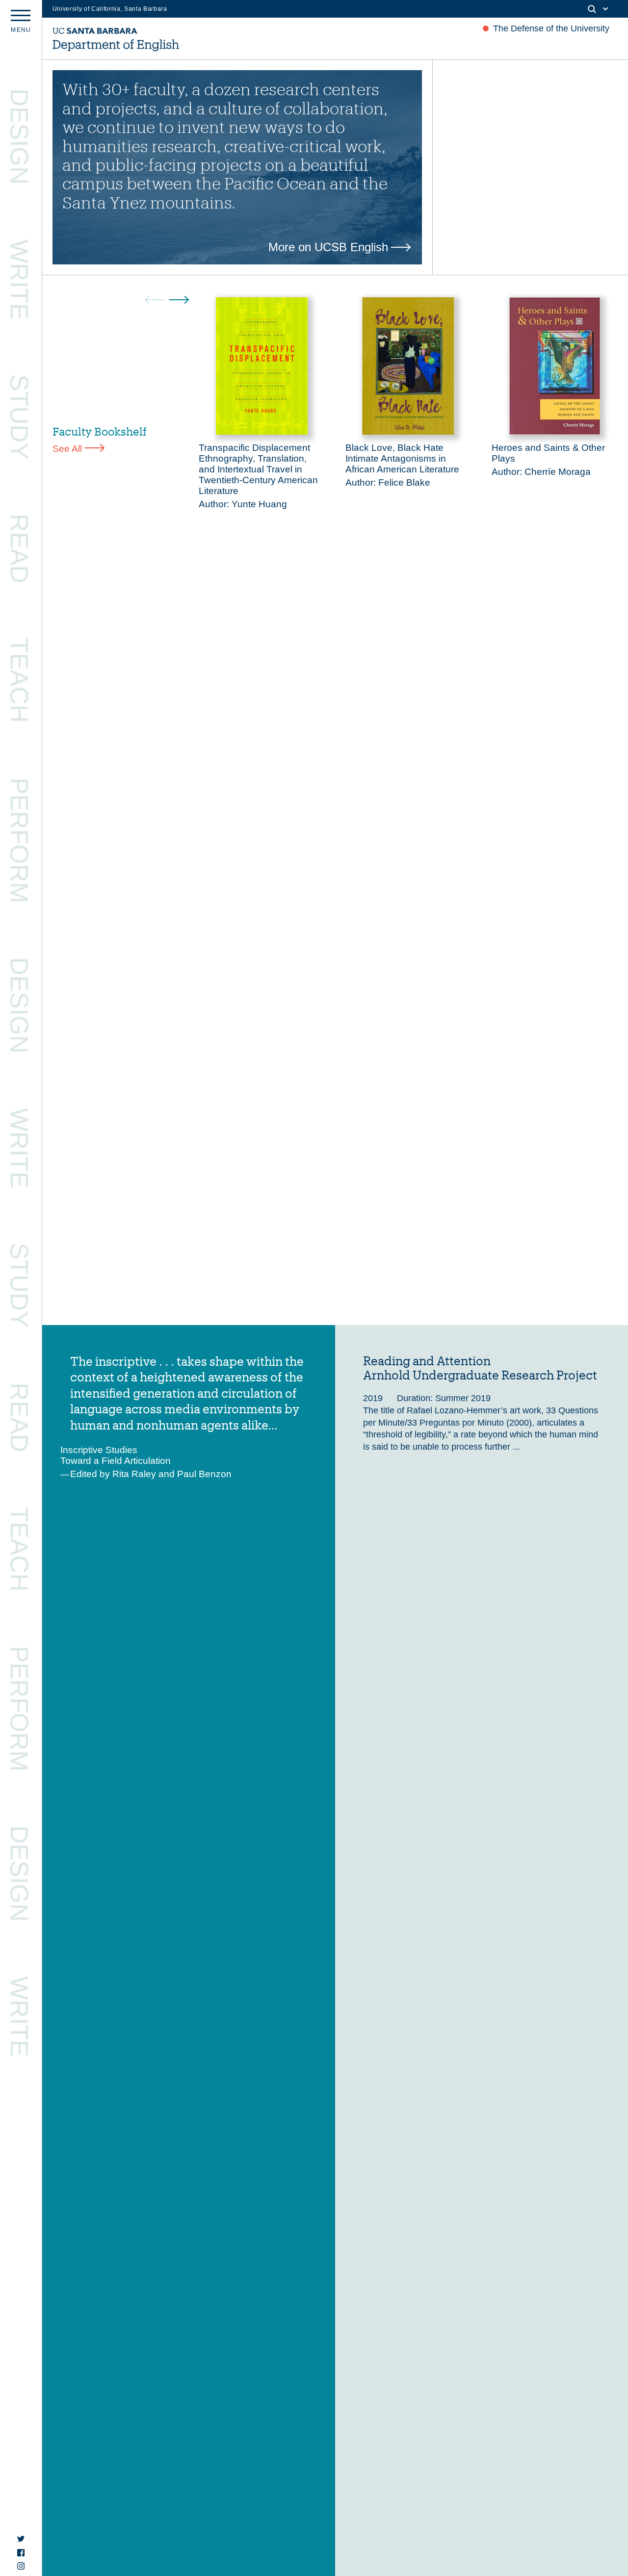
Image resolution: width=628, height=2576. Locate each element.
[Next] (179, 300)
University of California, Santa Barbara (110, 9)
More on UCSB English (328, 247)
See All (67, 449)
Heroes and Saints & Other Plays (548, 453)
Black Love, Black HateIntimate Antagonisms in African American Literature (402, 458)
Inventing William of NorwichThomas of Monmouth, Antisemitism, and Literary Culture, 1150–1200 (163, 1683)
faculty (159, 89)
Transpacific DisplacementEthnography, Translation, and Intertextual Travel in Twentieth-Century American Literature (258, 469)
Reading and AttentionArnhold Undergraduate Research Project (480, 1368)
